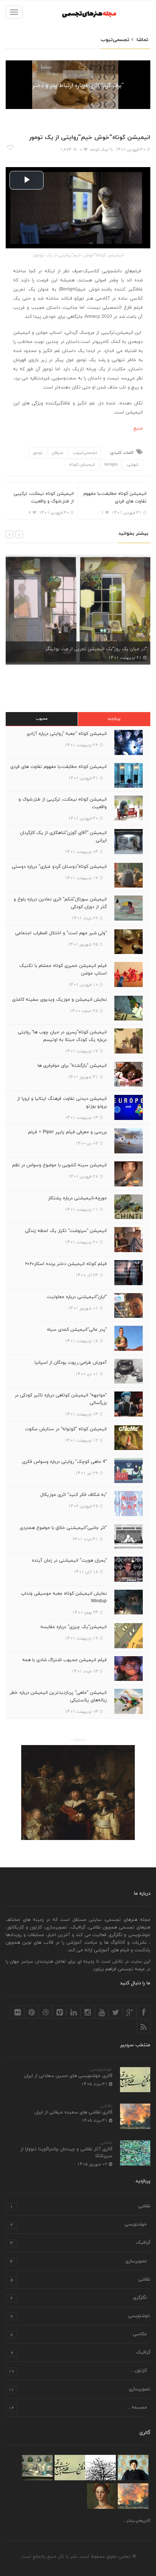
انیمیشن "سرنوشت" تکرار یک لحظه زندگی (66, 1231)
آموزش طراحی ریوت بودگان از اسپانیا (71, 1363)
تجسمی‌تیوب (78, 74)
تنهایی (133, 464)
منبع (138, 428)
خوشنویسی (101, 2069)
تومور (38, 453)
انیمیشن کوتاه (82, 464)
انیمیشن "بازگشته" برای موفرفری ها (72, 1066)
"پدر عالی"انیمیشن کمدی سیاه (77, 1330)
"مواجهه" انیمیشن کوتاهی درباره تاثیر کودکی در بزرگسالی (61, 1399)
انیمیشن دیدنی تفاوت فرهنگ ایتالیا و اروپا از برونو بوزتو (62, 1102)
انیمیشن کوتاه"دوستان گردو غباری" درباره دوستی (59, 867)
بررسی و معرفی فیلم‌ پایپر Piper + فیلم (67, 1132)
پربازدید (114, 719)
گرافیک (80, 2243)
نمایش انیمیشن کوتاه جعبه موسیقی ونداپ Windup (64, 1597)
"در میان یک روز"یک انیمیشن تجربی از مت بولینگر (96, 649)
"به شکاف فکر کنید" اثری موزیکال (73, 1495)
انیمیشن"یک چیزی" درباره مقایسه (74, 1627)
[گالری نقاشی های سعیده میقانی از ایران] (133, 2496)
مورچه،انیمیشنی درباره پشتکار (77, 1198)
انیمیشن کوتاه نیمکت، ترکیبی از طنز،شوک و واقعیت (44, 498)
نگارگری (79, 2298)
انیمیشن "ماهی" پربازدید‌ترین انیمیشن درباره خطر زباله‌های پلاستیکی (58, 1696)
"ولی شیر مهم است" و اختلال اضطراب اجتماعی (61, 933)
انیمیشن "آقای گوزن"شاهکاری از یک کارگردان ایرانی (63, 837)
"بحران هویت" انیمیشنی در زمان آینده (69, 1560)
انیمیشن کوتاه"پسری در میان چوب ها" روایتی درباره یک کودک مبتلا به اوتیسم (62, 1036)
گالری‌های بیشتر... (137, 2521)
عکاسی (79, 2335)
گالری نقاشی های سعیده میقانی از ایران (73, 2112)
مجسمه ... (78, 2408)
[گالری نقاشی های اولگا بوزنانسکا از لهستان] (133, 2468)
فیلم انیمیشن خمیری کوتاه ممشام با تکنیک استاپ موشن (63, 970)
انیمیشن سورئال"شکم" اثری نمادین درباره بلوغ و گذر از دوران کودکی (60, 903)
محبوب (42, 719)
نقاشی (106, 2106)
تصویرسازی (79, 2262)
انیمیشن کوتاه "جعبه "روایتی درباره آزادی (67, 734)
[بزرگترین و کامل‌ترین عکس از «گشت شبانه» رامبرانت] (78, 1793)
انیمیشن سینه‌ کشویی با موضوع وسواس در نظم (59, 1165)
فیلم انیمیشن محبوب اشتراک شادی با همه (65, 1660)
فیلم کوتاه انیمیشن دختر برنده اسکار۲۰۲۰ (66, 1264)
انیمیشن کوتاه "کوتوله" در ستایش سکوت (66, 1429)
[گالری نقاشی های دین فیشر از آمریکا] (37, 2468)
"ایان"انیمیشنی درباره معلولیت (77, 1297)
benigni (111, 464)
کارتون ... (78, 2371)
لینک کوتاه (99, 150)
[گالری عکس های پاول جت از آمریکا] (101, 2468)
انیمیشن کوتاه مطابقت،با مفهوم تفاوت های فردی (115, 498)
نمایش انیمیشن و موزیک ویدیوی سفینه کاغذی (59, 1000)
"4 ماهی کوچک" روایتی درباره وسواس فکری (64, 1462)
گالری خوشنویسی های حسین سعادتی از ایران (68, 2076)
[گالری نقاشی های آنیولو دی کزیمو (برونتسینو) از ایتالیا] (102, 2496)
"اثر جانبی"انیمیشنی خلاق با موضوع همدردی (63, 1528)
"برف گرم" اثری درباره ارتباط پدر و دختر (78, 86)
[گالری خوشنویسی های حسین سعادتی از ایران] (70, 2468)
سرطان (58, 453)
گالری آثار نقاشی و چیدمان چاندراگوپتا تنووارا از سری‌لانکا (66, 2153)
